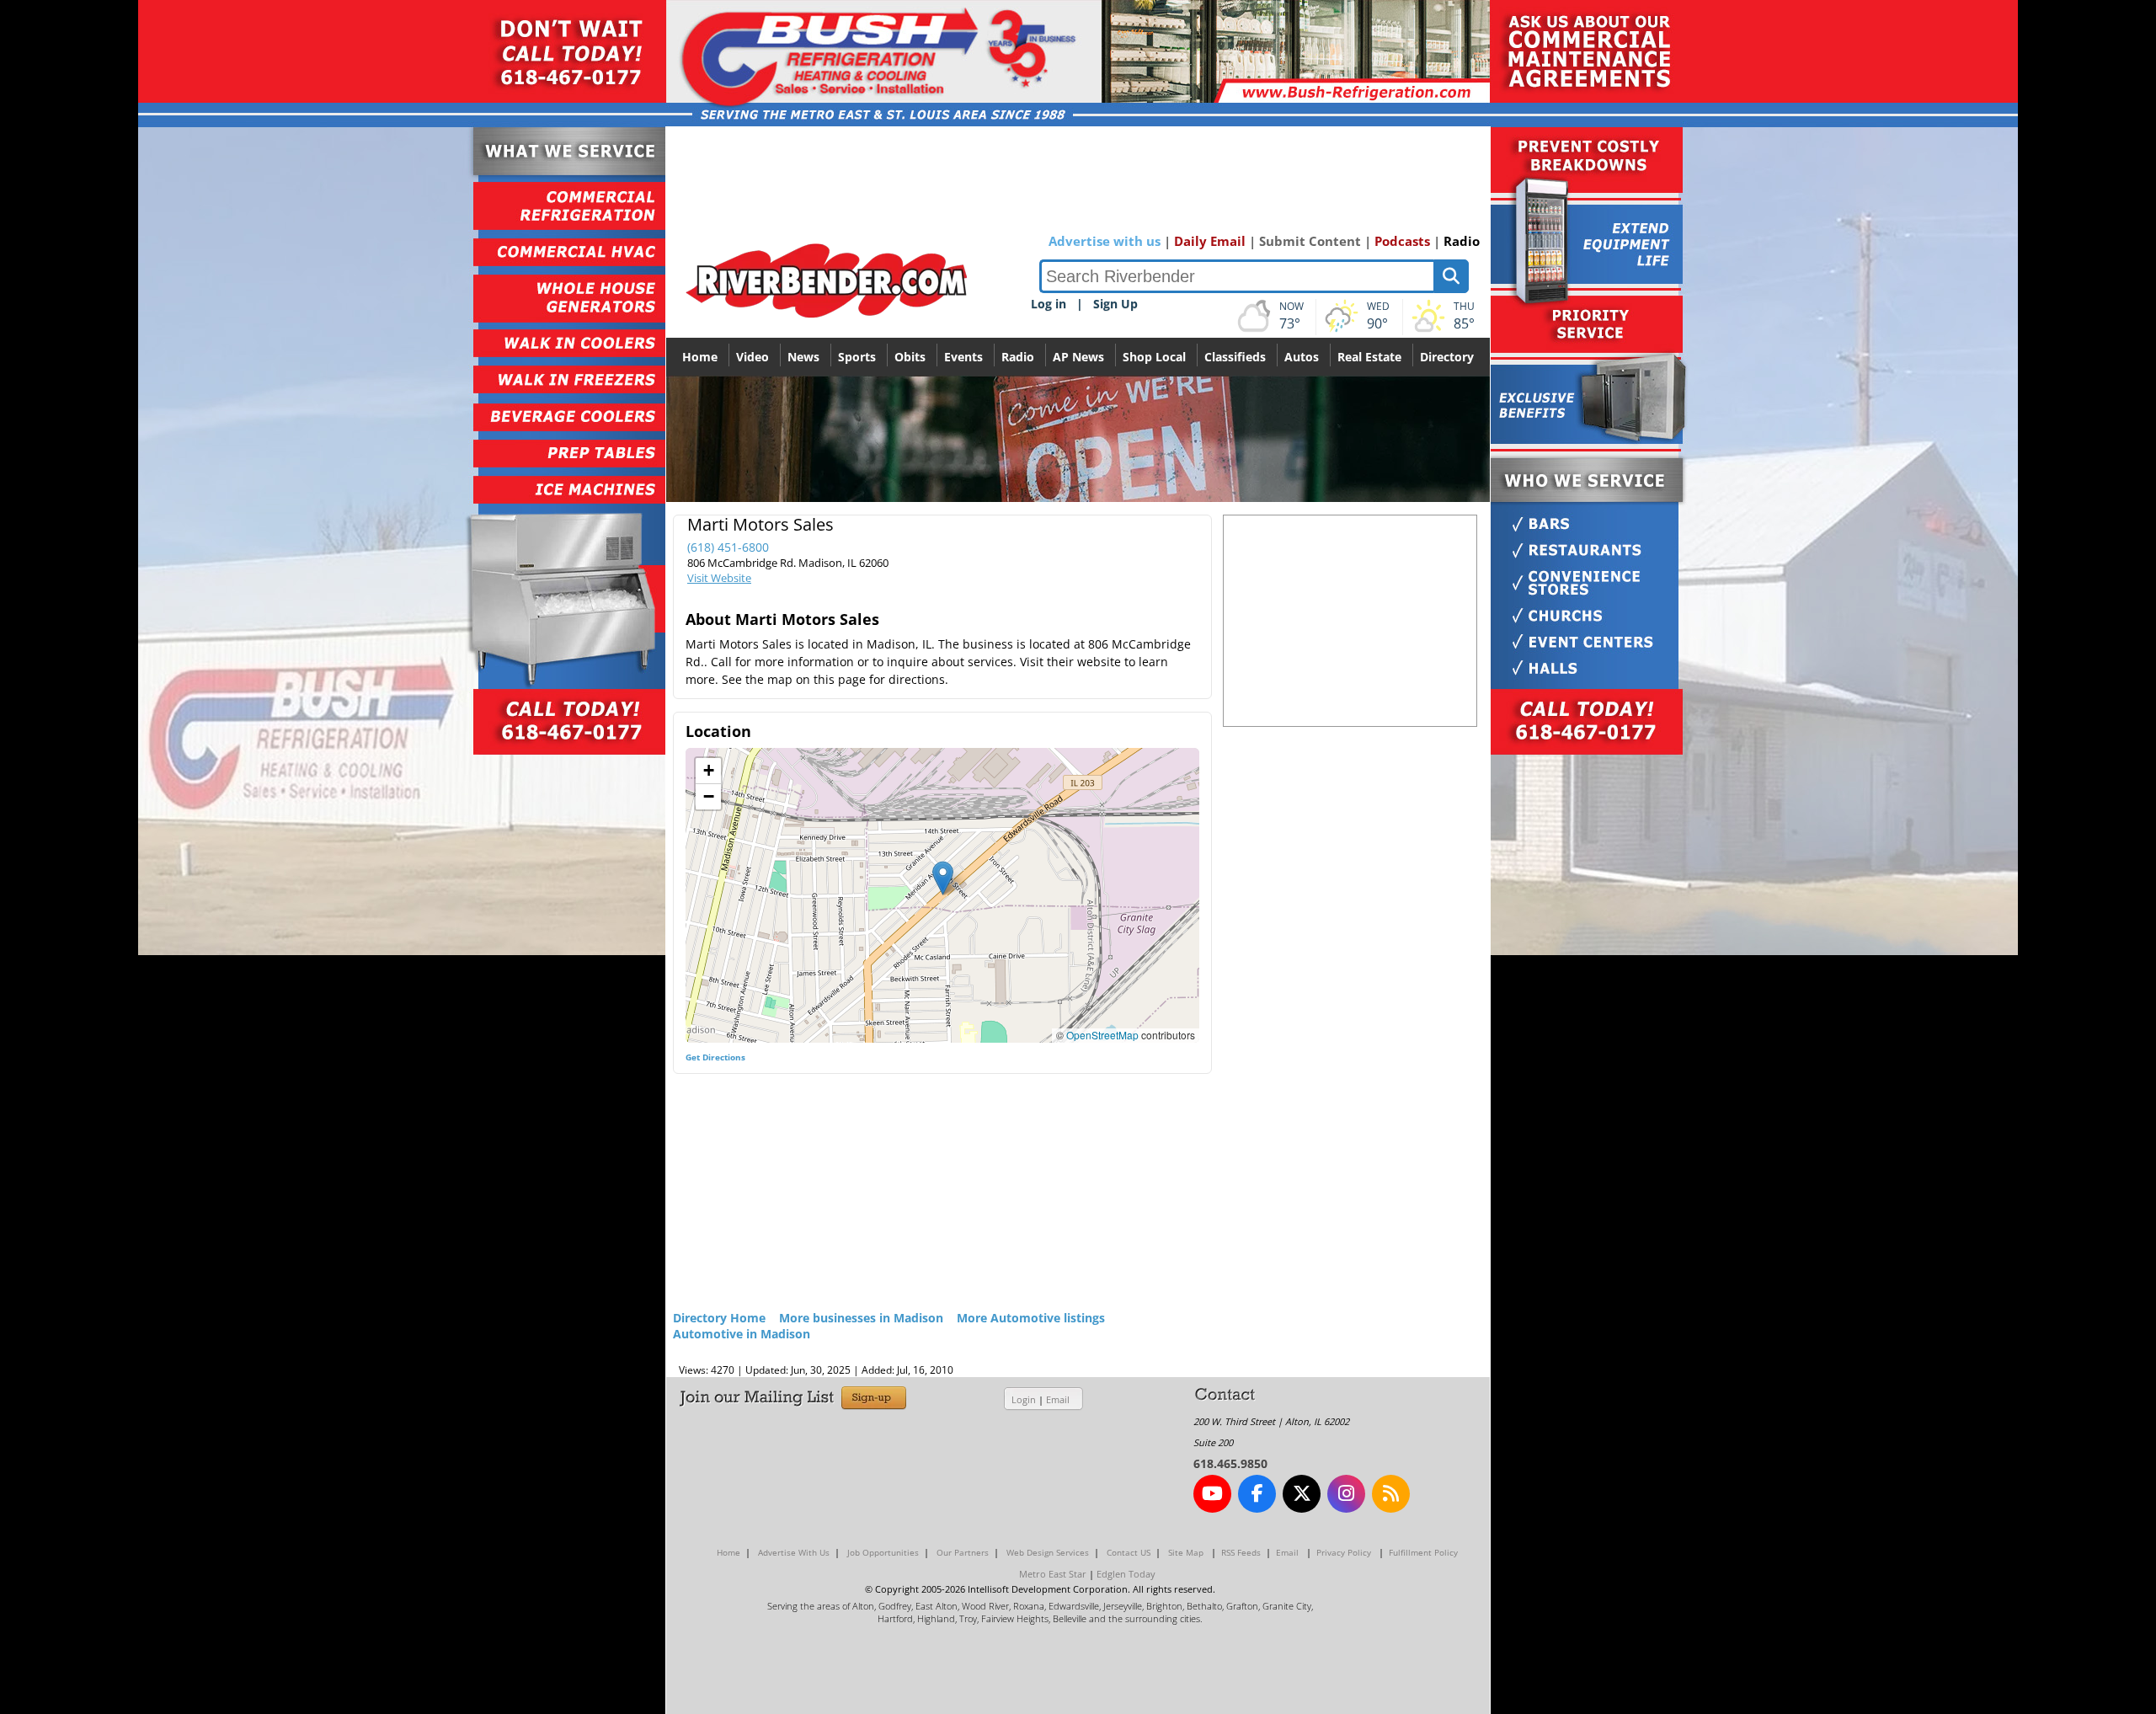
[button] (943, 878)
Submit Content (1310, 241)
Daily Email (1210, 241)
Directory (1447, 357)
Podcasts (1402, 241)
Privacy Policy (1344, 1552)
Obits (910, 357)
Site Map (1186, 1552)
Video (752, 357)
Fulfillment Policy (1423, 1552)
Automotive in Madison (742, 1334)
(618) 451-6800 (728, 547)
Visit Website (719, 578)
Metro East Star (1053, 1574)
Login (1024, 1399)
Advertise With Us (794, 1552)
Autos (1302, 357)
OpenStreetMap (1102, 1035)
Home (700, 357)
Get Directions (715, 1057)
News (803, 357)
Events (963, 357)
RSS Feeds (1241, 1552)
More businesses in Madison (861, 1318)
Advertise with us (1105, 241)
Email (1058, 1399)
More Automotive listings (1031, 1318)
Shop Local (1154, 357)
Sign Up (1115, 304)
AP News (1078, 357)
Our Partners (963, 1552)
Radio (1462, 241)
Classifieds (1235, 357)
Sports (857, 357)
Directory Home (719, 1318)
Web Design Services (1048, 1552)
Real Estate (1369, 357)
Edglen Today (1126, 1574)
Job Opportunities (883, 1552)
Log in (1049, 304)
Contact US (1129, 1552)
